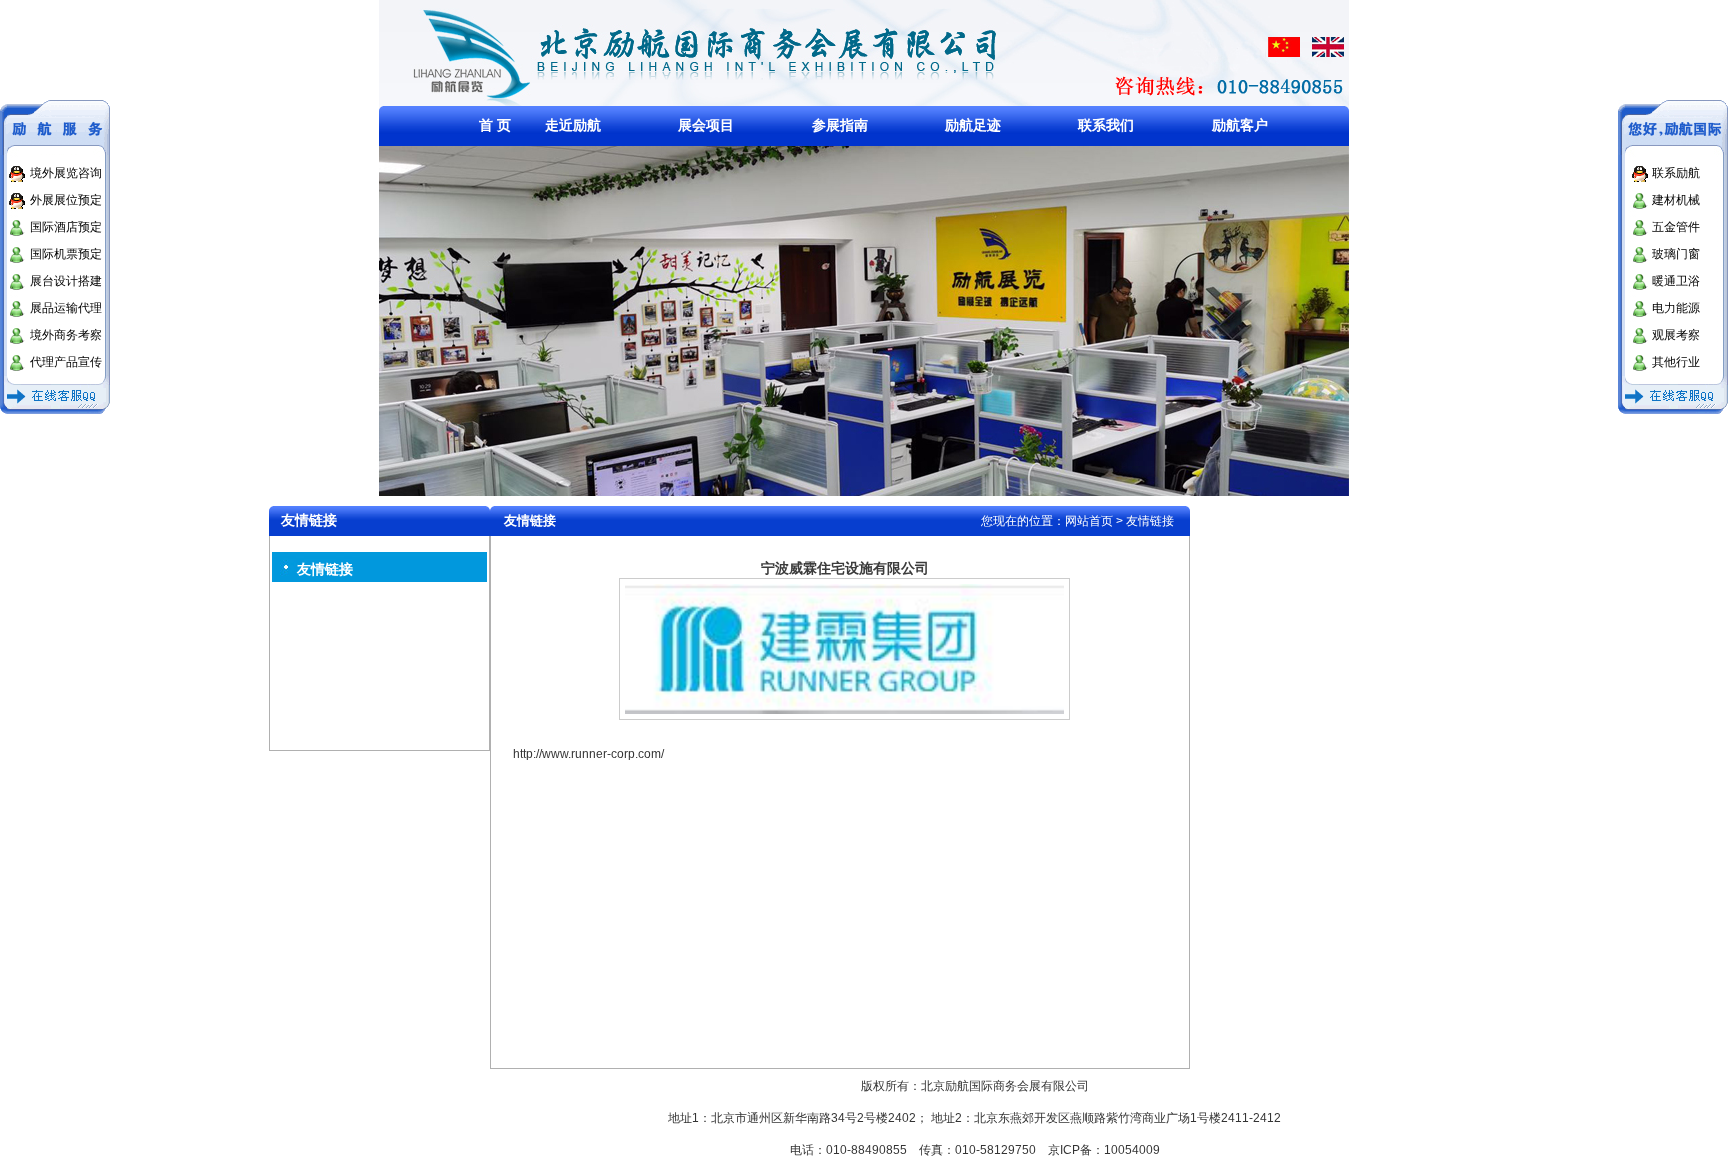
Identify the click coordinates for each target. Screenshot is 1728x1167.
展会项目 (706, 125)
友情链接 (325, 569)
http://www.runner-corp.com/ (588, 754)
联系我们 (1106, 125)
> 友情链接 (1145, 521)
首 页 (495, 125)
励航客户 (1240, 125)
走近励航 (573, 125)
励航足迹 (973, 125)
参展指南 (840, 125)
